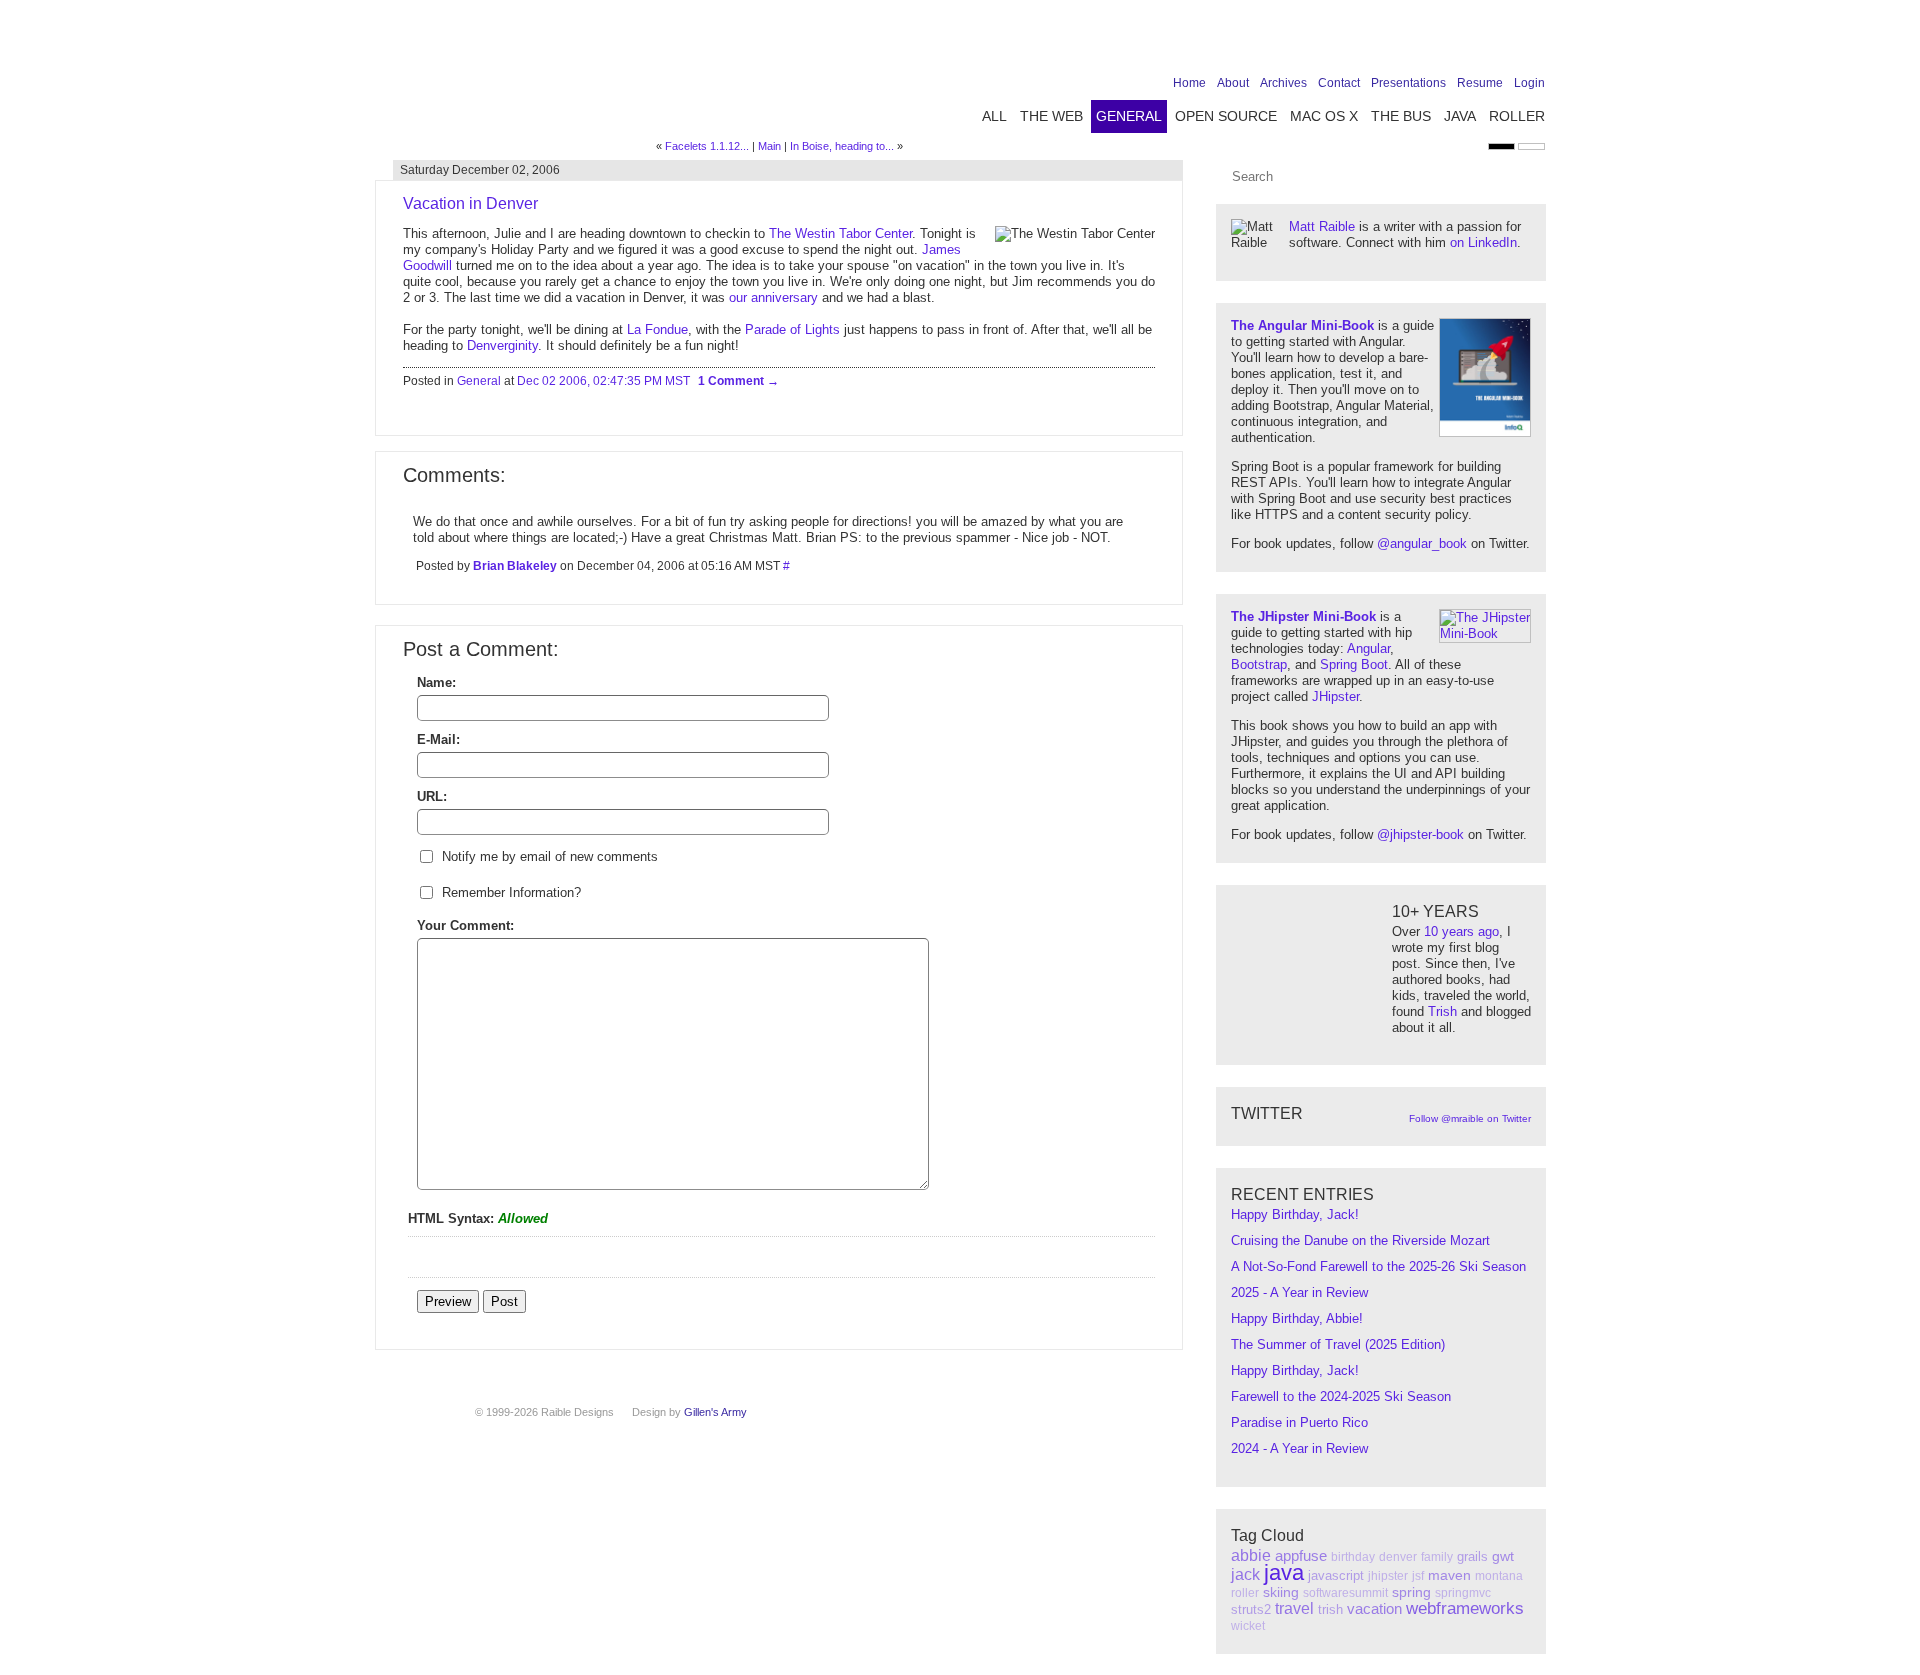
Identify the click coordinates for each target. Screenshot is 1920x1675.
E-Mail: (438, 739)
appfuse (1301, 1555)
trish (1330, 1609)
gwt (1503, 1556)
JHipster (1335, 696)
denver (1398, 1557)
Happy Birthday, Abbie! (1297, 1318)
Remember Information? (511, 892)
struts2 (1251, 1609)
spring (1411, 1592)
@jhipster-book (1420, 834)
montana (1499, 1576)
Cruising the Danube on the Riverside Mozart (1360, 1240)
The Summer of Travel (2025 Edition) (1338, 1344)
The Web (1051, 116)
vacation (1374, 1608)
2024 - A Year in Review (1299, 1448)
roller (1245, 1593)
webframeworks (1465, 1608)
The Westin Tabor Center (840, 233)
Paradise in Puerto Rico (1299, 1422)
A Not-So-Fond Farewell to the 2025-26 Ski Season (1378, 1266)
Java (1460, 116)
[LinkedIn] (1471, 42)
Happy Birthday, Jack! (1295, 1214)
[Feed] (1533, 42)
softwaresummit (1345, 1593)
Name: (436, 682)
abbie (1251, 1555)
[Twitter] (1440, 42)
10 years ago (1461, 931)
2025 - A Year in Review (1299, 1292)
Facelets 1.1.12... (707, 146)
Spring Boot (1354, 664)
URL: (432, 796)
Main (769, 146)
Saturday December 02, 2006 (480, 170)
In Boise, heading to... (842, 146)
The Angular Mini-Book (1302, 325)
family (1437, 1557)
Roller (1517, 116)
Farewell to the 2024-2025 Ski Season (1341, 1396)
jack (1245, 1574)
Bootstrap (1259, 664)
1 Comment (732, 381)
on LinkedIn (1483, 242)
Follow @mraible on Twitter (1470, 1118)
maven (1449, 1575)
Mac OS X (1324, 116)
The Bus (1401, 116)
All (994, 116)
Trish (1442, 1011)
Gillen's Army (715, 1412)
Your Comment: (465, 925)
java (1284, 1572)
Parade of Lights (792, 329)
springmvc (1463, 1593)
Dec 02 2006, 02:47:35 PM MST (603, 381)
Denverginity (502, 345)
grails (1472, 1556)
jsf (1418, 1576)
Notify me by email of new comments (550, 856)
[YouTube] (1502, 42)
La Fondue (657, 329)
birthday (1353, 1557)
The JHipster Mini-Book (1303, 616)
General (1129, 116)
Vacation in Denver (470, 203)
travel (1294, 1608)
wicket (1248, 1626)
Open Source (1226, 116)
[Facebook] (1409, 42)
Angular (1368, 648)
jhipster (1388, 1576)
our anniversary (773, 297)
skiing (1281, 1592)
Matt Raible (1322, 226)
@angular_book (1422, 543)
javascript (1336, 1575)
